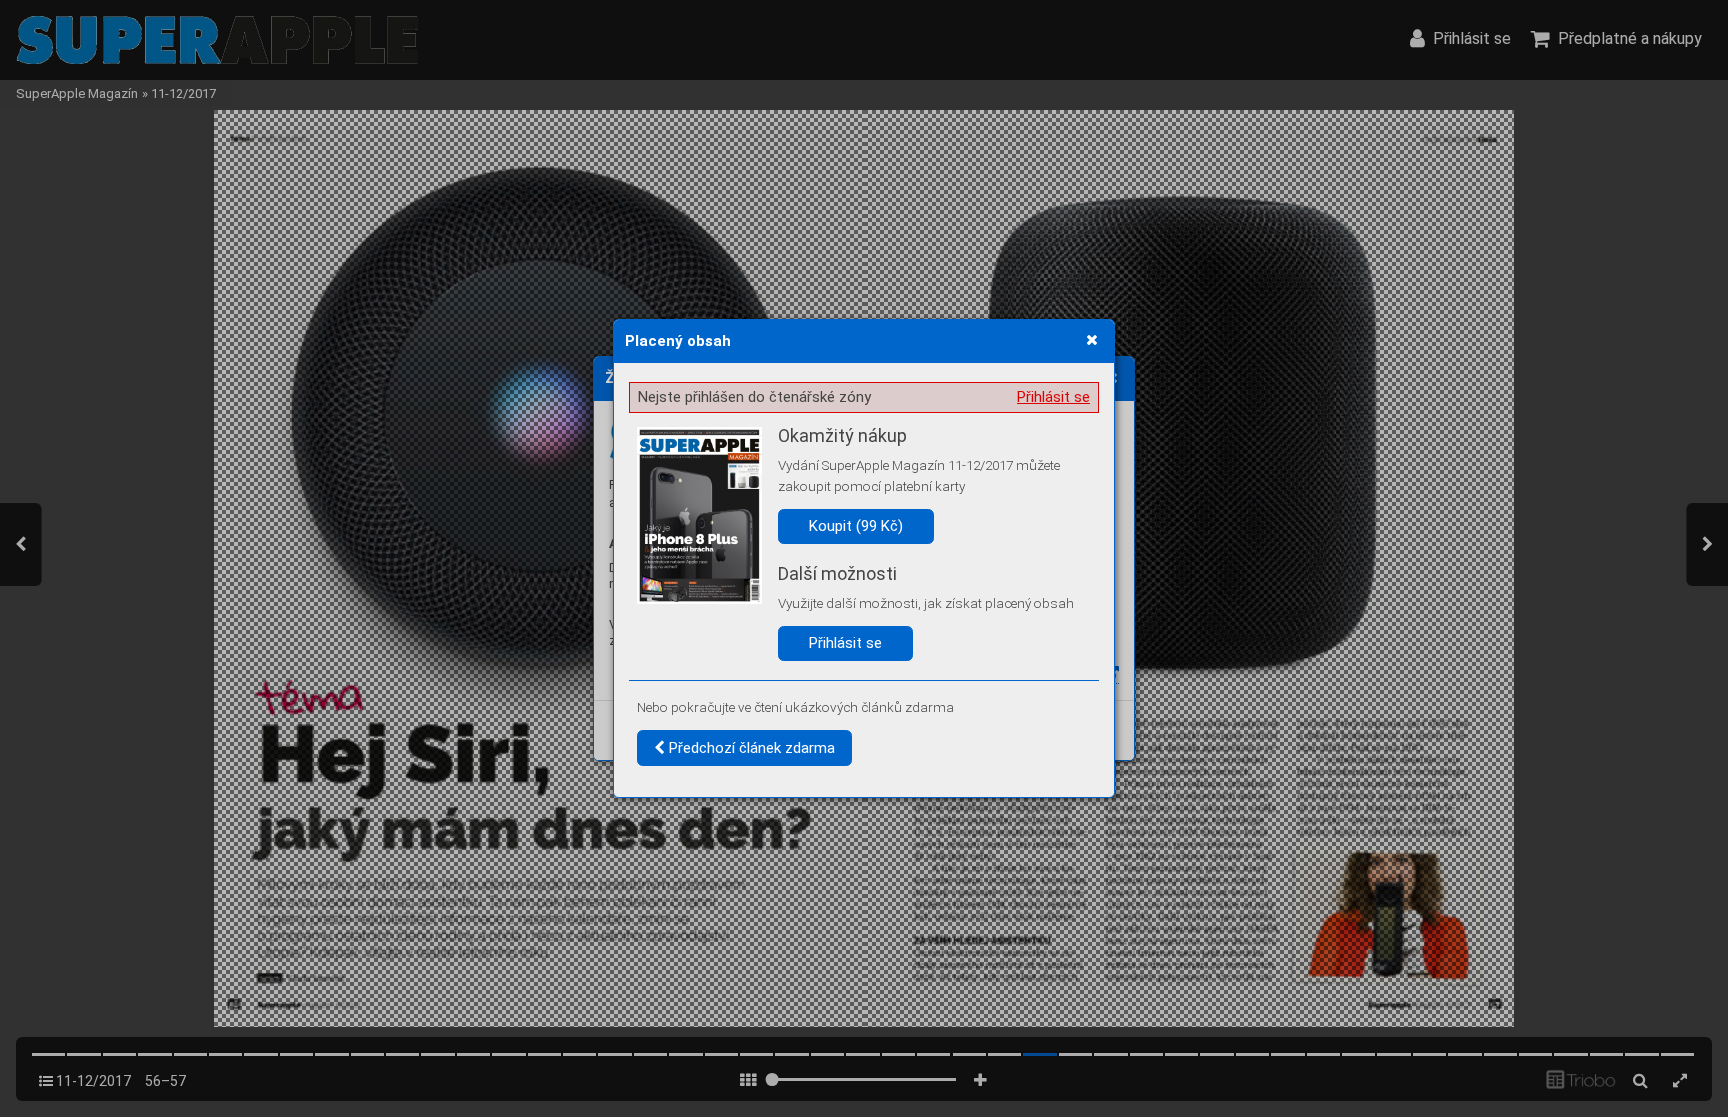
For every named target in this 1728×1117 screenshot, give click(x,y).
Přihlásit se (1053, 397)
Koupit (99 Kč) (856, 526)
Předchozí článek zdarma (750, 748)
